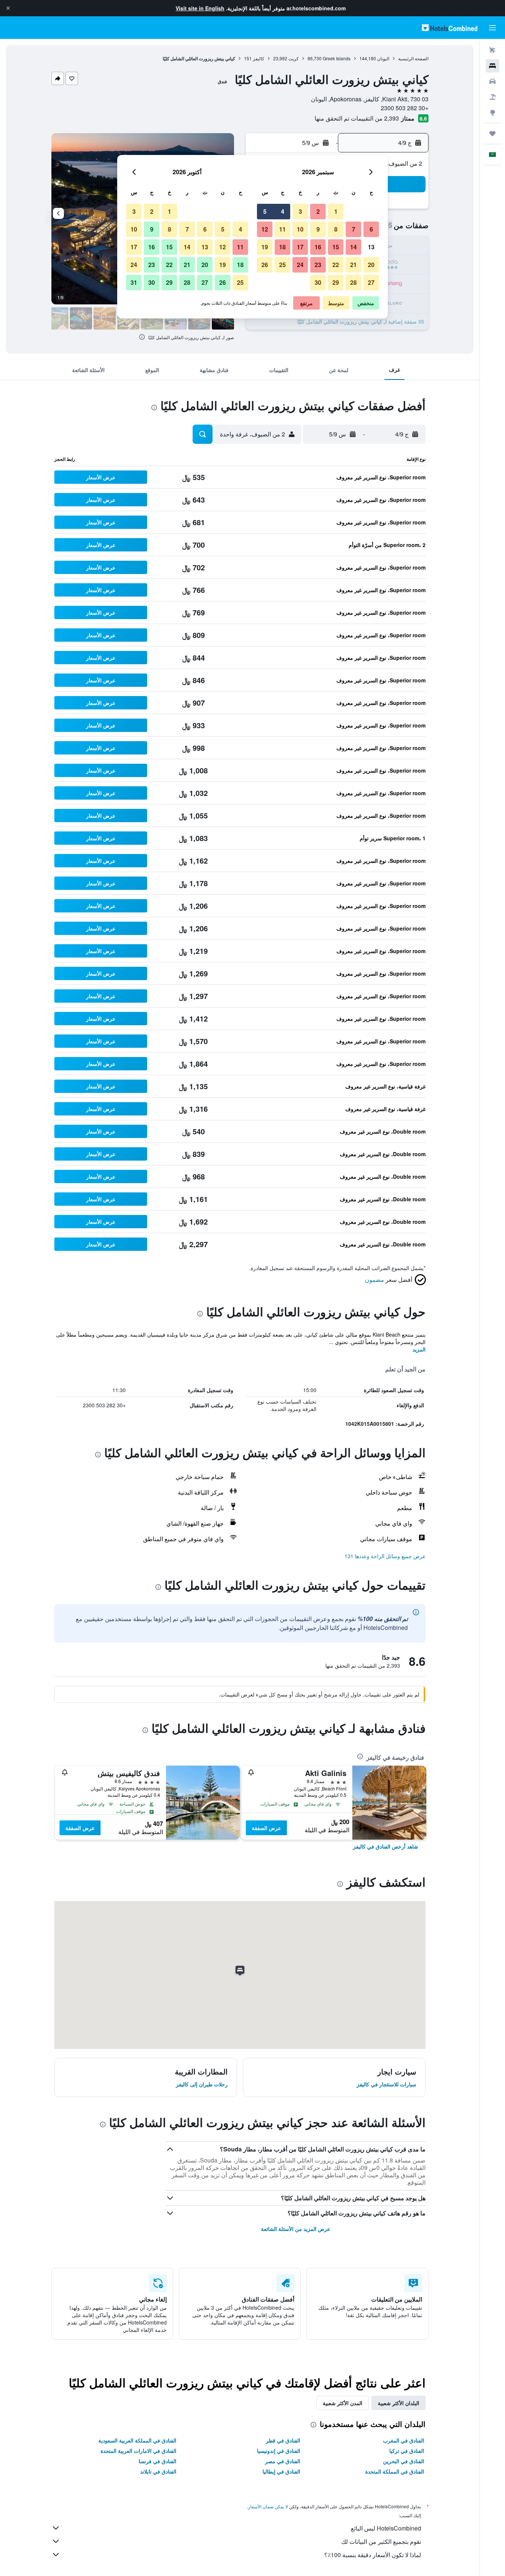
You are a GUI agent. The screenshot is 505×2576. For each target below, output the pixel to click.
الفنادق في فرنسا (157, 2461)
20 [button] (371, 265)
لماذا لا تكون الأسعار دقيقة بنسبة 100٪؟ (373, 2555)
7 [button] (354, 229)
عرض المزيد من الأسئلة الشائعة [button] (296, 2229)
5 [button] (265, 211)
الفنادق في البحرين (404, 2461)
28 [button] (353, 282)
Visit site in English (200, 8)
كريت (294, 58)
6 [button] (371, 229)
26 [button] (265, 265)
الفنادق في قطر (283, 2440)
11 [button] (282, 229)
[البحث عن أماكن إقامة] (492, 66)
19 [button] (265, 247)
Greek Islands (337, 58)
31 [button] (134, 282)
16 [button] (318, 247)
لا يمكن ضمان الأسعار (268, 2506)
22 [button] (336, 265)
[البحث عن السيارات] (492, 81)
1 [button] (336, 211)
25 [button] (282, 265)
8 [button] (336, 229)
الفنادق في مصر (283, 2461)
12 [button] (265, 229)
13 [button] (371, 247)
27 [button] (371, 282)
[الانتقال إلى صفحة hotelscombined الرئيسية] (450, 28)
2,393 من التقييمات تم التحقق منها (357, 118)
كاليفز (259, 58)
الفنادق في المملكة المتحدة (395, 2471)
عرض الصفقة (266, 1828)
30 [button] (318, 282)
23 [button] (318, 265)
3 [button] (300, 211)
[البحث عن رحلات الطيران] (492, 50)
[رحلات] (492, 134)
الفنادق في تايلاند (158, 2471)
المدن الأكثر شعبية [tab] (343, 2403)
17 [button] (300, 247)
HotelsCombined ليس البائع (386, 2528)
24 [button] (300, 265)
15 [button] (336, 247)
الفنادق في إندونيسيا (279, 2451)
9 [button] (318, 229)
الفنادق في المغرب (404, 2440)
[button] (8, 8)
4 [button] (283, 211)
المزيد (419, 1349)
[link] (386, 1846)
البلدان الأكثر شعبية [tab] (399, 2403)
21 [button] (353, 265)
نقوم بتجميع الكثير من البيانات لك (381, 2541)
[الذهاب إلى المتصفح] (492, 112)
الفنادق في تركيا (407, 2451)
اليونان (383, 58)
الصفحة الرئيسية (413, 58)
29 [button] (336, 282)
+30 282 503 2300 (405, 108)
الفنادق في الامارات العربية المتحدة (138, 2451)
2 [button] (318, 211)
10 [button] (300, 229)
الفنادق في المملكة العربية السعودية (137, 2440)
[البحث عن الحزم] (492, 97)
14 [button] (353, 247)
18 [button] (282, 247)
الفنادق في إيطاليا (281, 2471)
